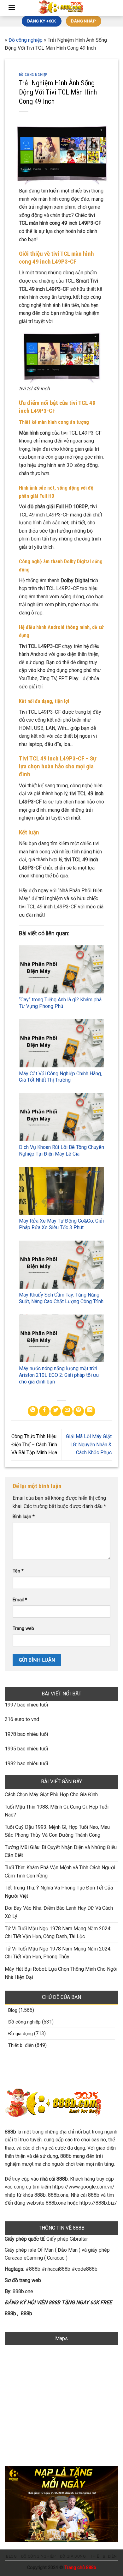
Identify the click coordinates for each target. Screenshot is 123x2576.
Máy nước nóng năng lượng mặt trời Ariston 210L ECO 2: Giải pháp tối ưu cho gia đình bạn (59, 1375)
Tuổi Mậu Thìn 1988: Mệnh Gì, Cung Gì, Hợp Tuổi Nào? (57, 1811)
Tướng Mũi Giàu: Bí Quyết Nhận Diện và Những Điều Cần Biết (61, 1851)
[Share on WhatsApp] (33, 1411)
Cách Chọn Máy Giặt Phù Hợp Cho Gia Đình (51, 1795)
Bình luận (24, 1517)
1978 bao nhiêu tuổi (26, 1734)
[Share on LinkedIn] (90, 1411)
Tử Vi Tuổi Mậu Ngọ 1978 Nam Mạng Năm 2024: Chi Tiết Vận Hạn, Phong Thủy (58, 1953)
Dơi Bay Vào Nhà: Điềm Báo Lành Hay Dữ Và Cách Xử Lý (59, 1912)
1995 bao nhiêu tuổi (26, 1749)
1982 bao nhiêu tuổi (26, 1764)
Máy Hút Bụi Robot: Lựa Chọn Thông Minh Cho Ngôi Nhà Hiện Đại (61, 1973)
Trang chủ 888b (80, 2568)
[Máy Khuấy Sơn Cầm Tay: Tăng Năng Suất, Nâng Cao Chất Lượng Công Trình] (61, 1265)
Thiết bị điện (21, 2045)
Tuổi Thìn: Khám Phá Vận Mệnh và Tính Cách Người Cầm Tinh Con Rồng (60, 1872)
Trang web (23, 1629)
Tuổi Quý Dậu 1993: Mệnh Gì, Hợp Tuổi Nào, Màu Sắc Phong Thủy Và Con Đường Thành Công (57, 1831)
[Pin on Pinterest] (79, 1411)
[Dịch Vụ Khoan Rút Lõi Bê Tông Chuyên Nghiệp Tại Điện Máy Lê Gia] (61, 1117)
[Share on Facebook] (44, 1411)
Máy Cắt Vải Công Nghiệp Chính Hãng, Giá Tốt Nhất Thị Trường (60, 1077)
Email (20, 1600)
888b (10, 2314)
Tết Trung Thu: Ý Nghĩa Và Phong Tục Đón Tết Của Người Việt (59, 1892)
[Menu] (12, 7)
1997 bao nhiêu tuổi (26, 1705)
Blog (13, 2010)
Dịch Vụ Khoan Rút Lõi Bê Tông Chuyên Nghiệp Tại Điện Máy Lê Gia (61, 1151)
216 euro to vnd (22, 1719)
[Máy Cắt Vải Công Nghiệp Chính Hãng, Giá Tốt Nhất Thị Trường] (61, 1043)
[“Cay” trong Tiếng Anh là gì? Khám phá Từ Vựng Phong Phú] (61, 969)
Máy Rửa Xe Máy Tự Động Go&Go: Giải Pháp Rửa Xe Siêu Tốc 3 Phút (61, 1224)
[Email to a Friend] (67, 1411)
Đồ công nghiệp (26, 40)
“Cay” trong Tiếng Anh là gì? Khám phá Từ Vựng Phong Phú (60, 1003)
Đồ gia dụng (20, 2034)
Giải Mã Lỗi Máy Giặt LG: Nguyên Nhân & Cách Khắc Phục (89, 1444)
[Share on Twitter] (56, 1411)
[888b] (61, 8)
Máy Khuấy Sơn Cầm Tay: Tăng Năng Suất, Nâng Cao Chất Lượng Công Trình (61, 1298)
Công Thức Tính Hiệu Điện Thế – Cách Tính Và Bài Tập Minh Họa (34, 1444)
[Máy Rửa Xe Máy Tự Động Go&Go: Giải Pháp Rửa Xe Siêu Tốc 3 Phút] (61, 1191)
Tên (18, 1571)
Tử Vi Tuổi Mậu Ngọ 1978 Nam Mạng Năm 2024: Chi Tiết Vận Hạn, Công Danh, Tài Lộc (58, 1933)
